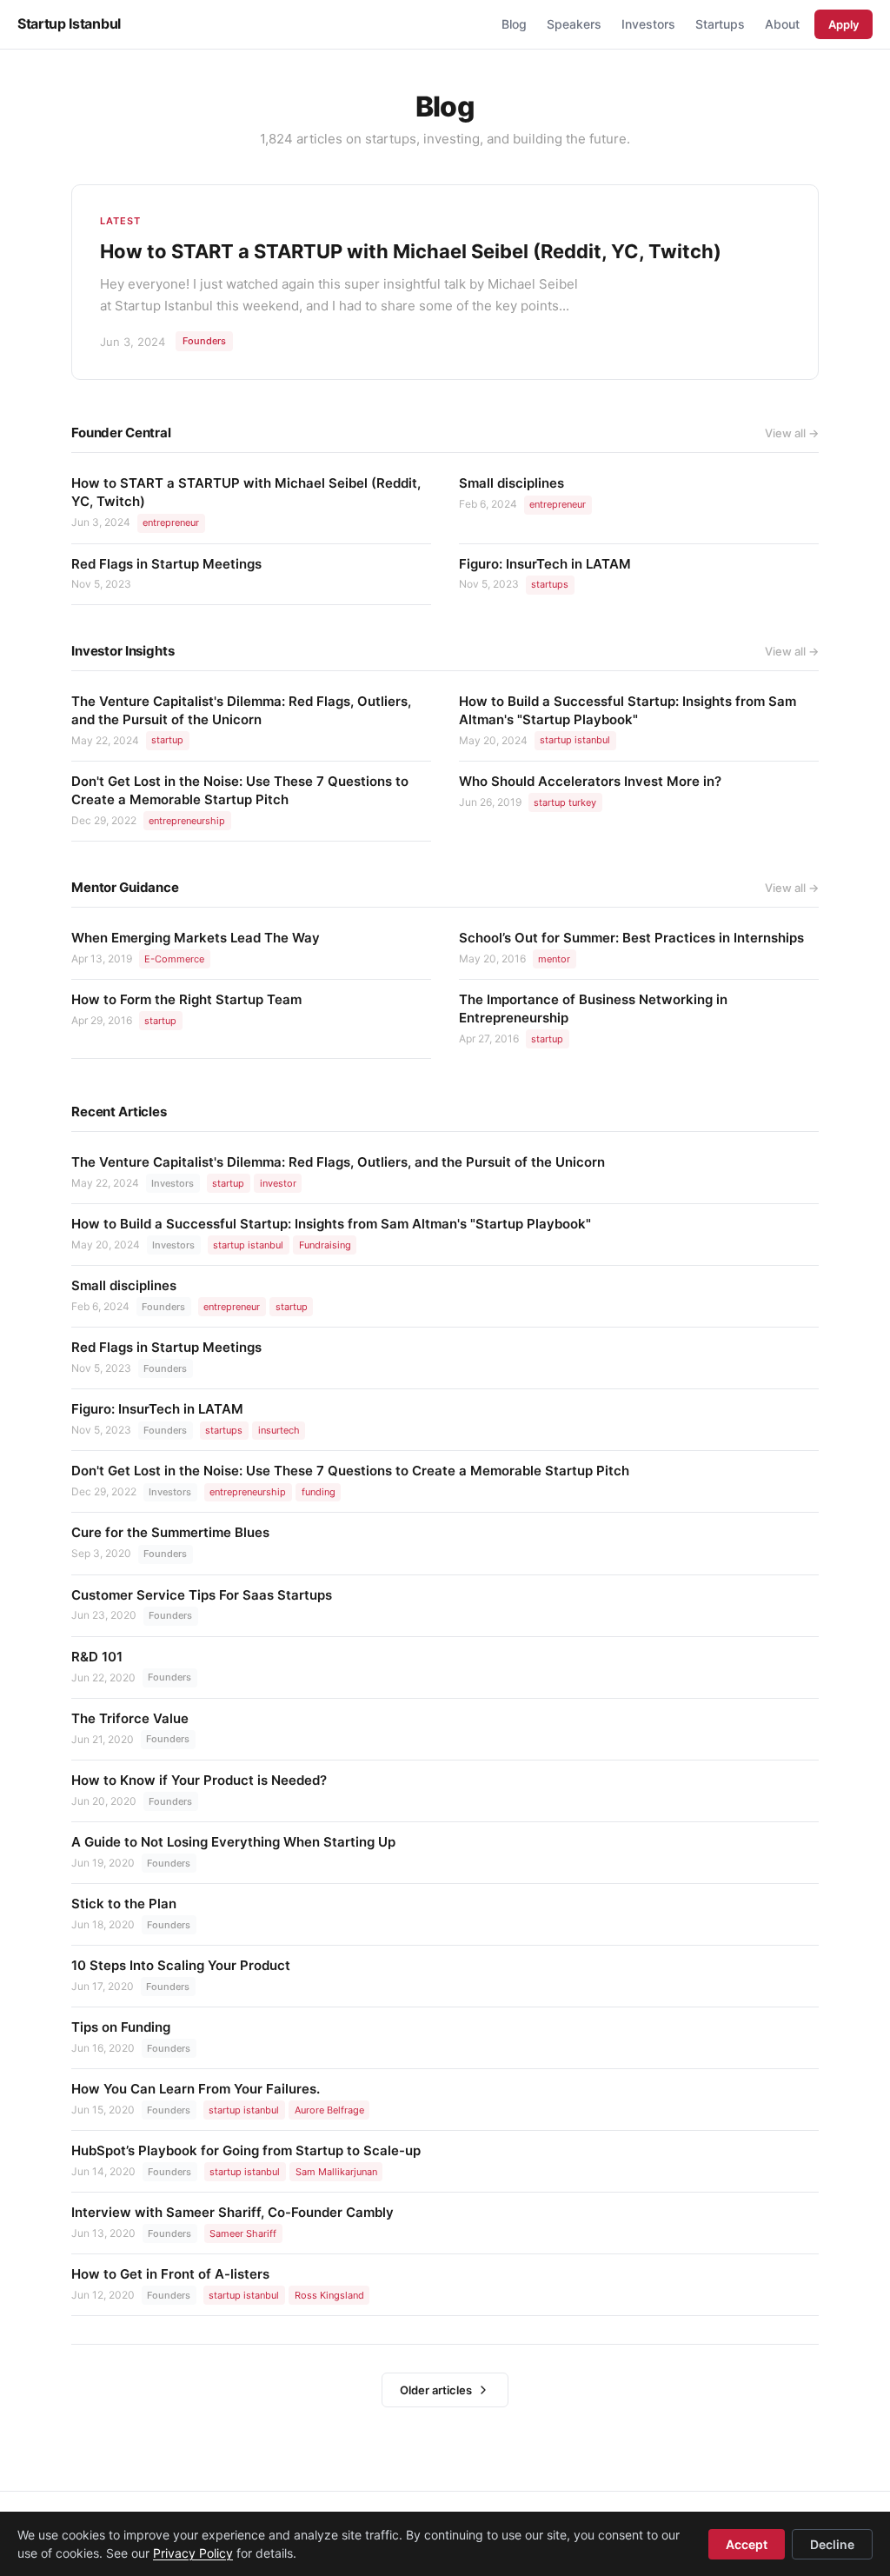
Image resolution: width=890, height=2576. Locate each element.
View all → (792, 433)
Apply (844, 24)
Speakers (574, 24)
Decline (832, 2544)
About (782, 24)
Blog (514, 24)
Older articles (436, 2390)
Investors (648, 24)
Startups (720, 24)
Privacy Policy (193, 2553)
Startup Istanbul (69, 23)
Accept (747, 2544)
